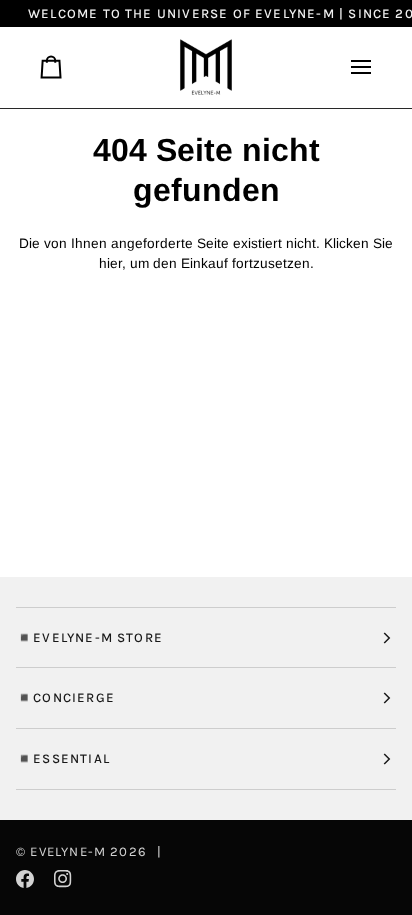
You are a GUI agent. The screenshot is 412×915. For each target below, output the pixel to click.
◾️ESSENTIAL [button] (63, 758)
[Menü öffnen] (353, 67)
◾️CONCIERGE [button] (65, 697)
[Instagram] (63, 879)
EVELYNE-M (68, 851)
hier (110, 263)
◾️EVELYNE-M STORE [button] (89, 637)
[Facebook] (25, 879)
